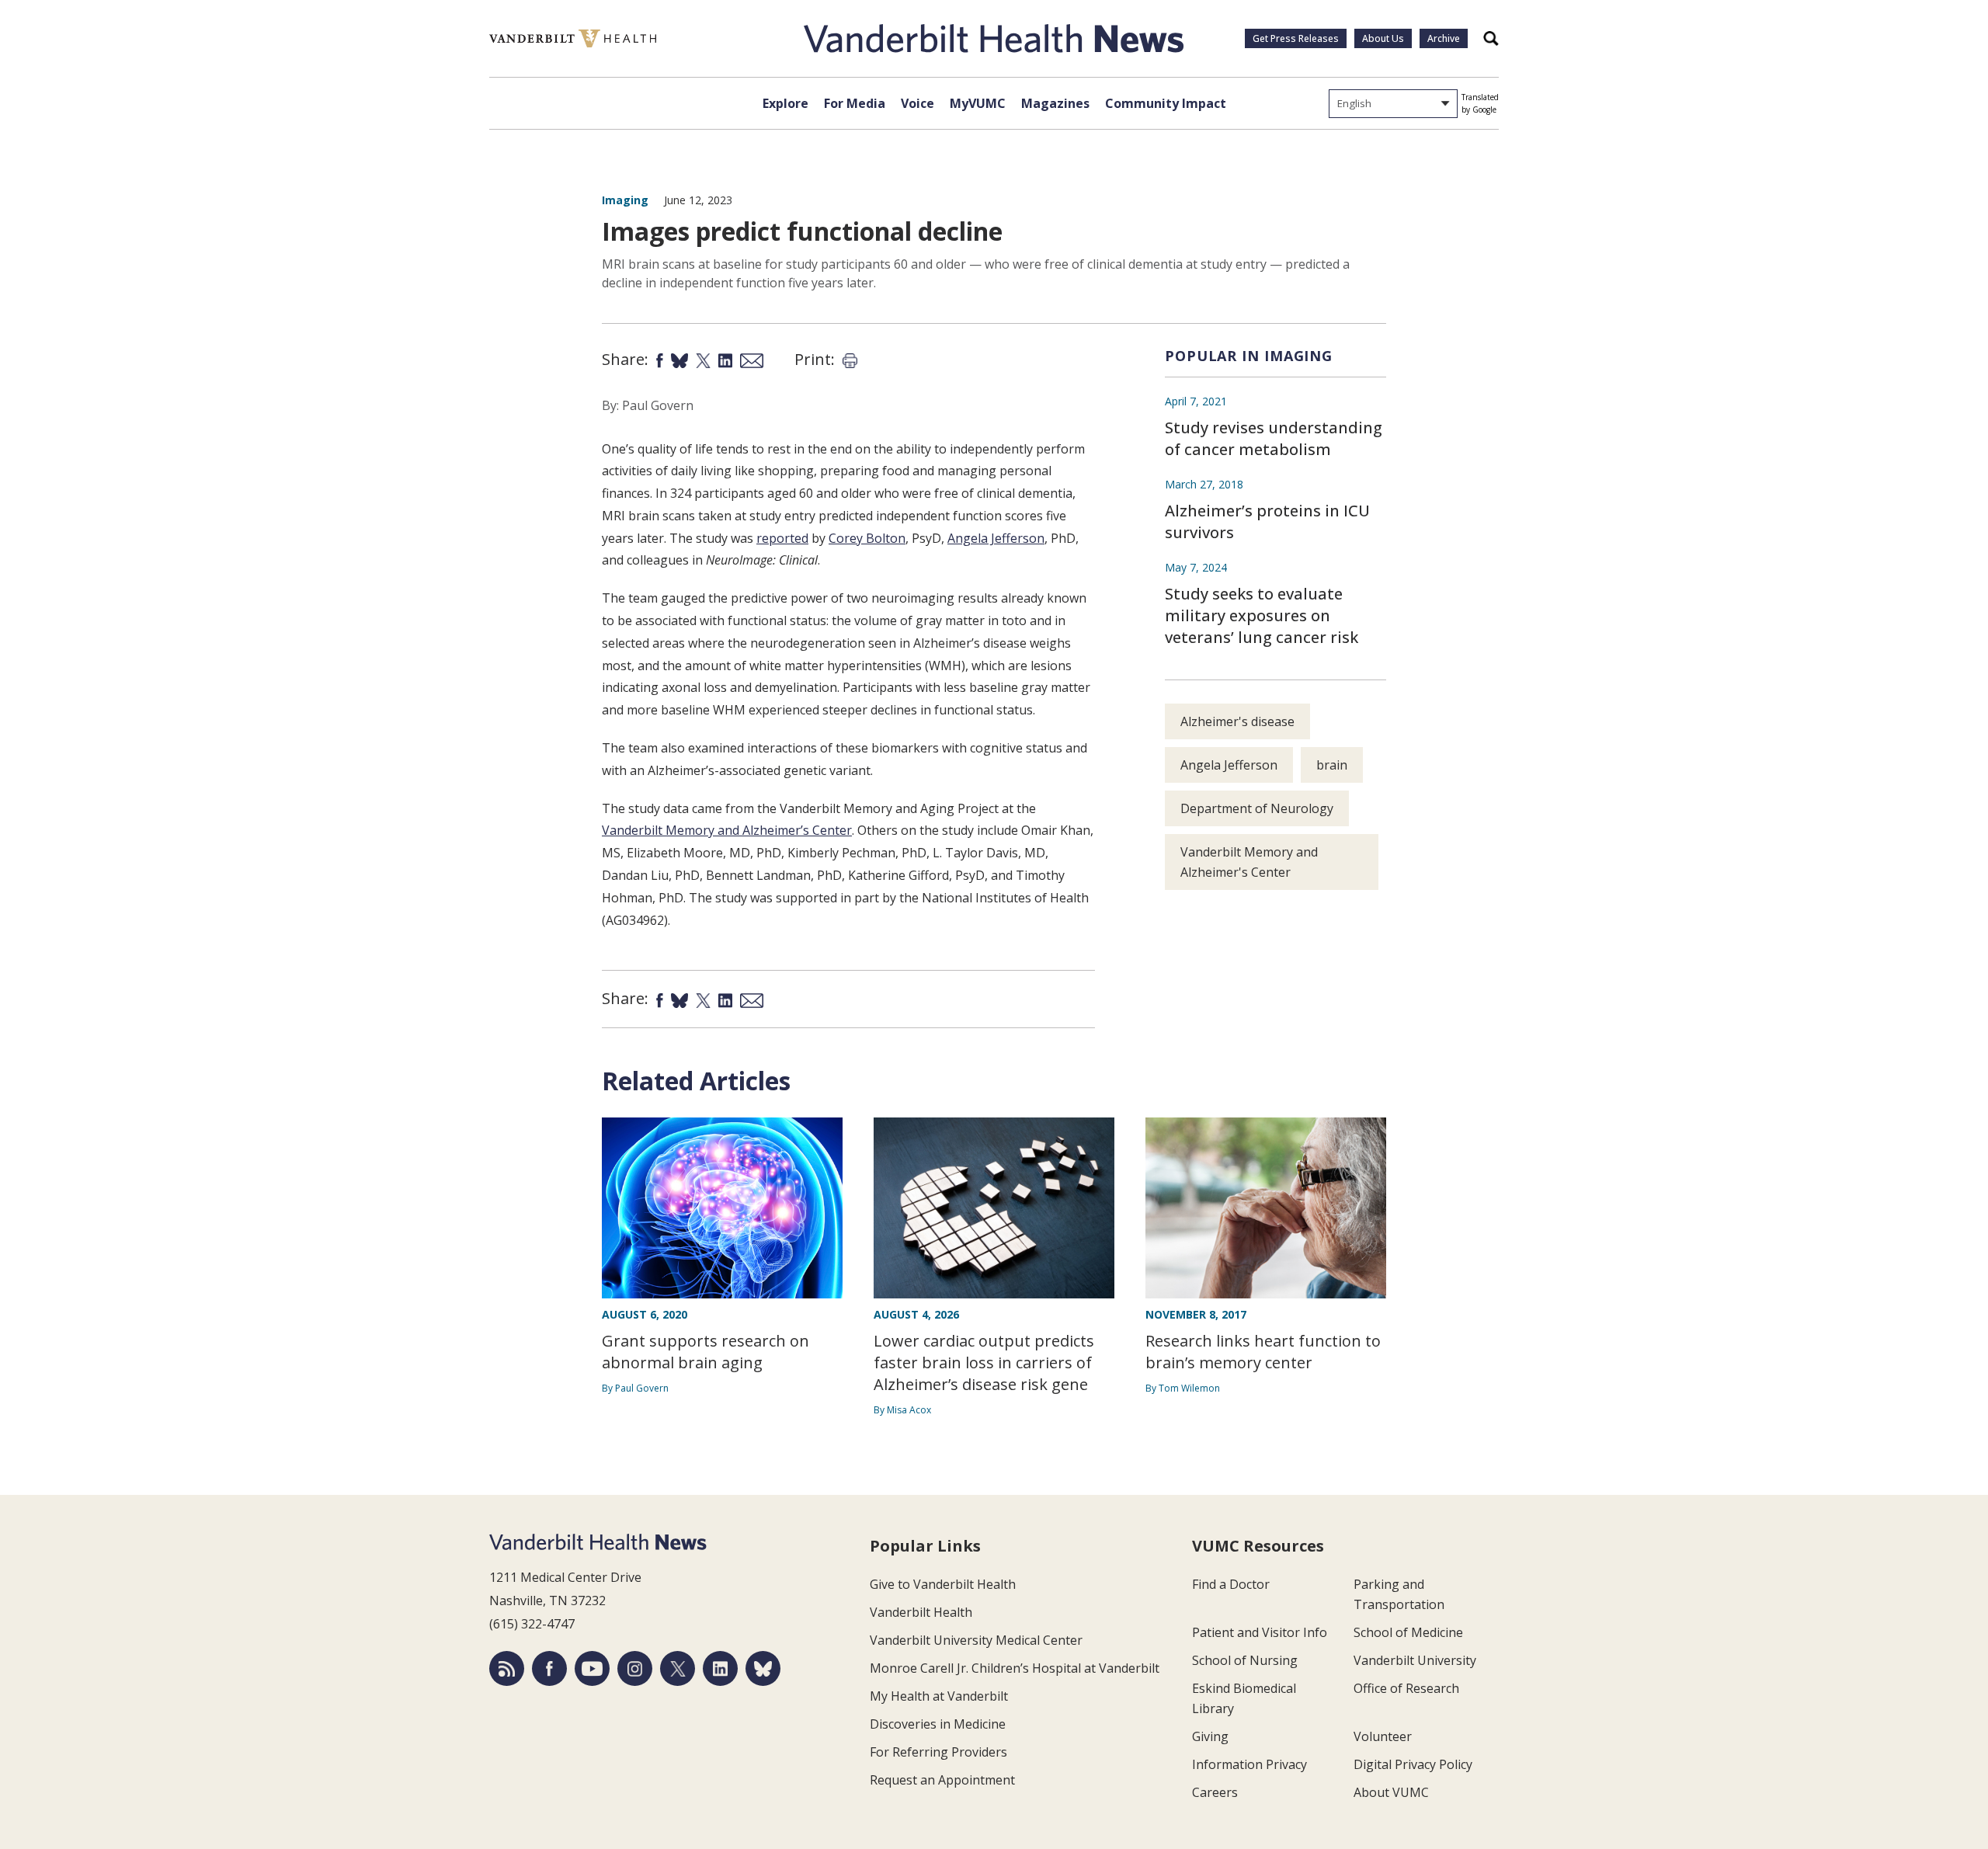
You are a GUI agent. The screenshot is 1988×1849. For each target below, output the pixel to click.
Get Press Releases (1296, 38)
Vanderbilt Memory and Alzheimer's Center (1249, 862)
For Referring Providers (938, 1752)
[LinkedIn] (720, 1668)
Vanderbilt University (1415, 1660)
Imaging (625, 200)
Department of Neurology (1257, 808)
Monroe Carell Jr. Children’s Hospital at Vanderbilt (1015, 1668)
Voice (918, 103)
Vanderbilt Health (921, 1612)
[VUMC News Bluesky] (763, 1668)
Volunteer (1383, 1736)
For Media (855, 103)
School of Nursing (1245, 1660)
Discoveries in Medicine (938, 1724)
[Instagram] (635, 1668)
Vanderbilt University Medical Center (976, 1640)
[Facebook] (549, 1668)
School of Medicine (1408, 1632)
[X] (678, 1668)
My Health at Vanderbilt (939, 1696)
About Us (1383, 38)
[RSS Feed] (507, 1668)
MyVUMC (978, 103)
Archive (1444, 38)
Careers (1215, 1792)
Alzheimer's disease (1237, 721)
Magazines (1055, 103)
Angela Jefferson (1229, 765)
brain (1332, 765)
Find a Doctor (1231, 1584)
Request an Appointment (942, 1780)
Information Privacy (1249, 1764)
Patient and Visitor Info (1260, 1632)
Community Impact (1166, 103)
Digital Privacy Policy (1413, 1764)
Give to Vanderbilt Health (943, 1584)
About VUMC (1391, 1792)
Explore (785, 103)
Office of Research (1406, 1688)
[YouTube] (592, 1668)
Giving (1210, 1736)
